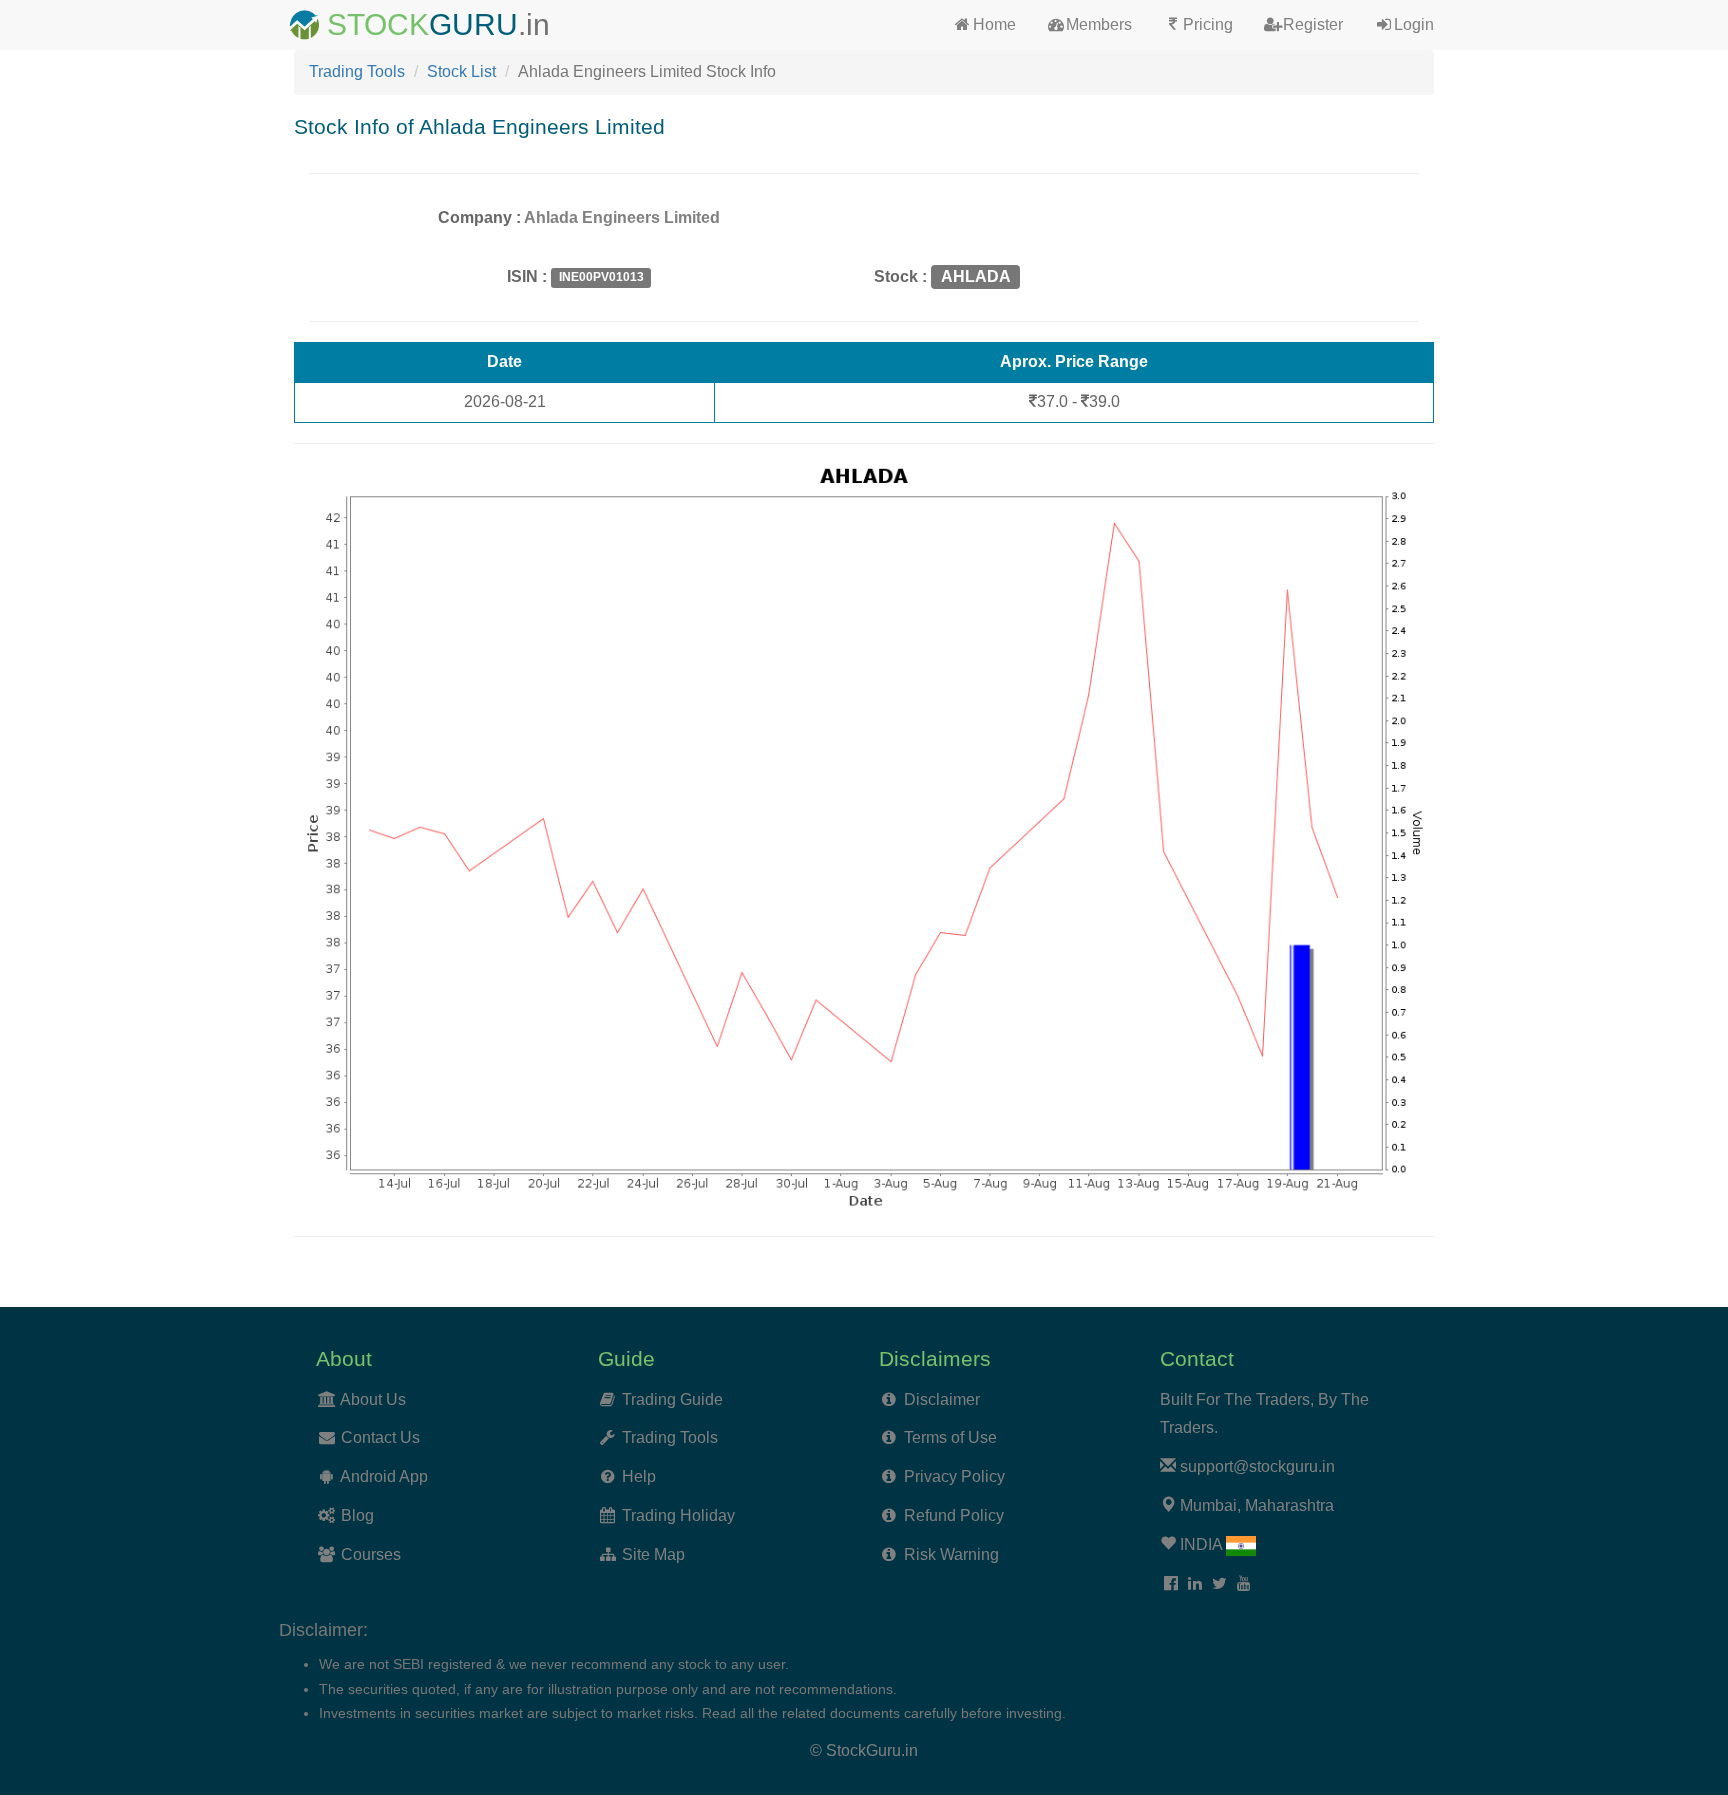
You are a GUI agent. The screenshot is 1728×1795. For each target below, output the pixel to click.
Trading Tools (357, 71)
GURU (473, 24)
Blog (357, 1515)
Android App (384, 1476)
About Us (373, 1399)
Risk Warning (951, 1554)
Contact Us (380, 1437)
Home (994, 24)
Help (639, 1476)
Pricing (1208, 24)
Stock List (461, 71)
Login (1414, 24)
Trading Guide (672, 1399)
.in (534, 24)
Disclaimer (942, 1399)
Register (1313, 24)
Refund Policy (954, 1515)
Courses (371, 1554)
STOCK (378, 24)
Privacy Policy (954, 1476)
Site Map (653, 1554)
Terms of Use (950, 1437)
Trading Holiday (678, 1515)
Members (1099, 24)
